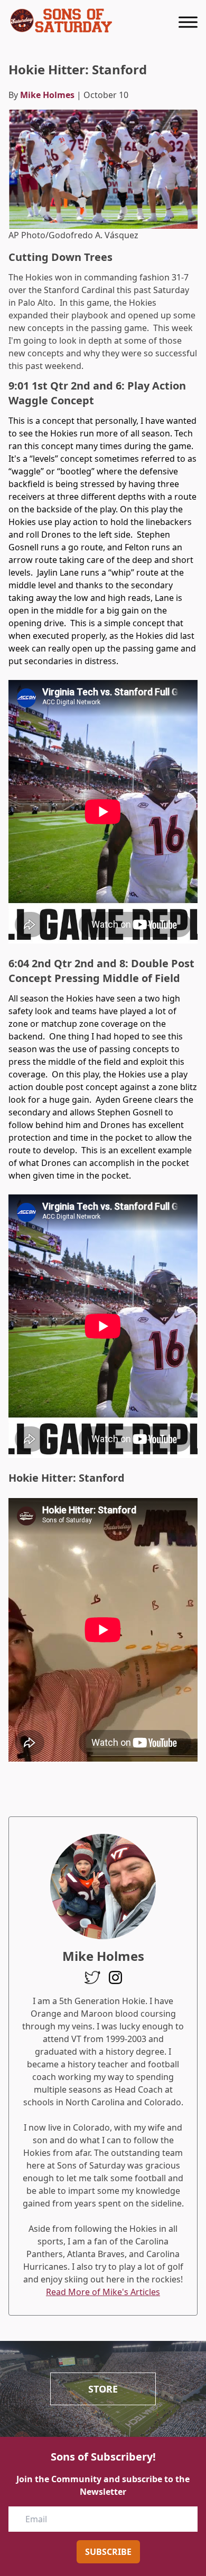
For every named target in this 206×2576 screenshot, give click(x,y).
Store (103, 2389)
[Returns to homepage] (61, 21)
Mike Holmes (47, 95)
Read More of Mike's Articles (103, 2292)
